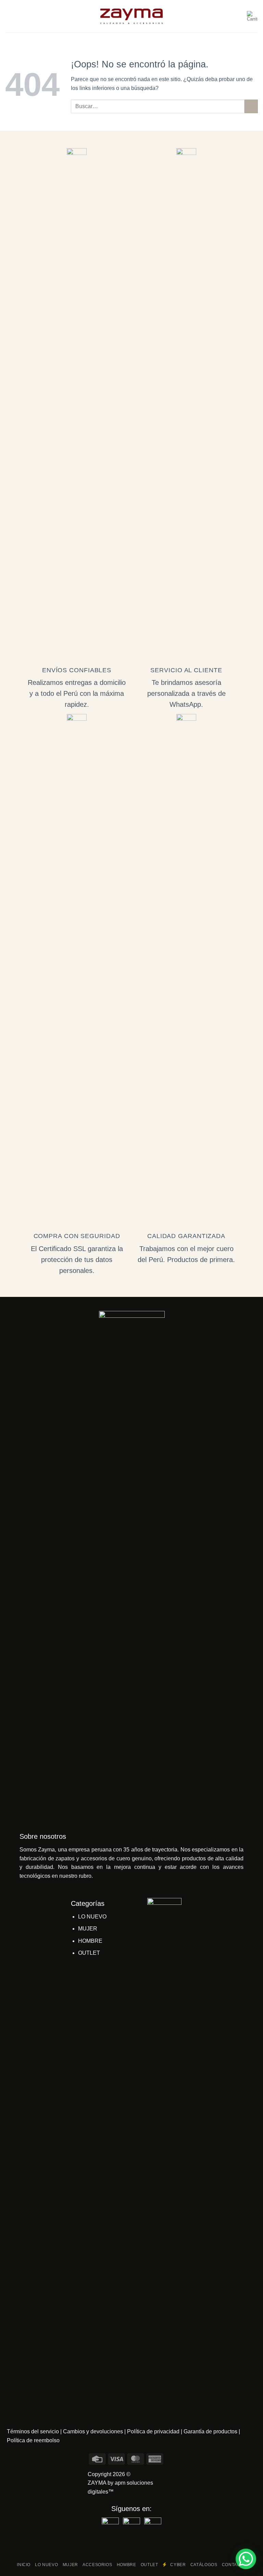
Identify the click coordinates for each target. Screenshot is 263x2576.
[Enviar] (251, 106)
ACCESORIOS (97, 2565)
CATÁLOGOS (204, 2565)
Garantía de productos (210, 2431)
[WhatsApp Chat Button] (246, 2559)
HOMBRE (90, 1941)
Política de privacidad (153, 2431)
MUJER (88, 1929)
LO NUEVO (92, 1917)
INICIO (24, 2565)
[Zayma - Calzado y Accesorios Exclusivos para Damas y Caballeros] (132, 16)
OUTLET (89, 1953)
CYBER (176, 2565)
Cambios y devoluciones (93, 2431)
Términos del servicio (33, 2431)
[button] (9, 16)
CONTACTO (234, 2565)
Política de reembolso (33, 2440)
